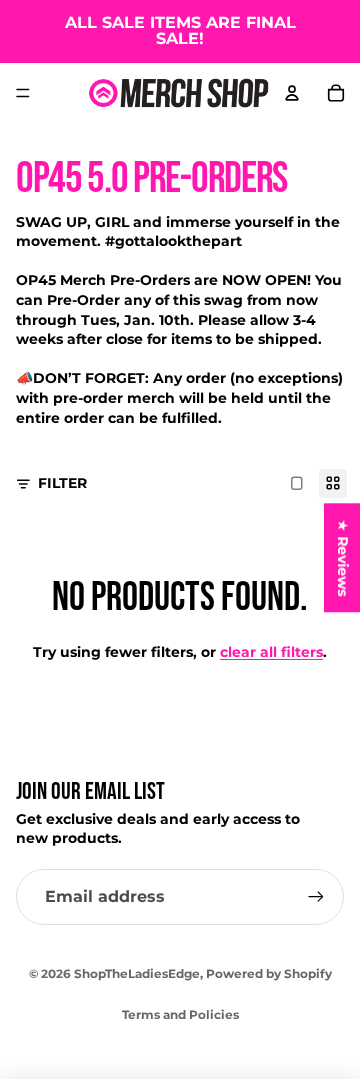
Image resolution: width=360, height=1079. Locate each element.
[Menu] (23, 93)
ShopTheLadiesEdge (137, 973)
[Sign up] (316, 897)
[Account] (292, 93)
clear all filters (271, 652)
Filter (62, 483)
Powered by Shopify (269, 973)
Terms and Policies (180, 1014)
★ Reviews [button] (343, 557)
